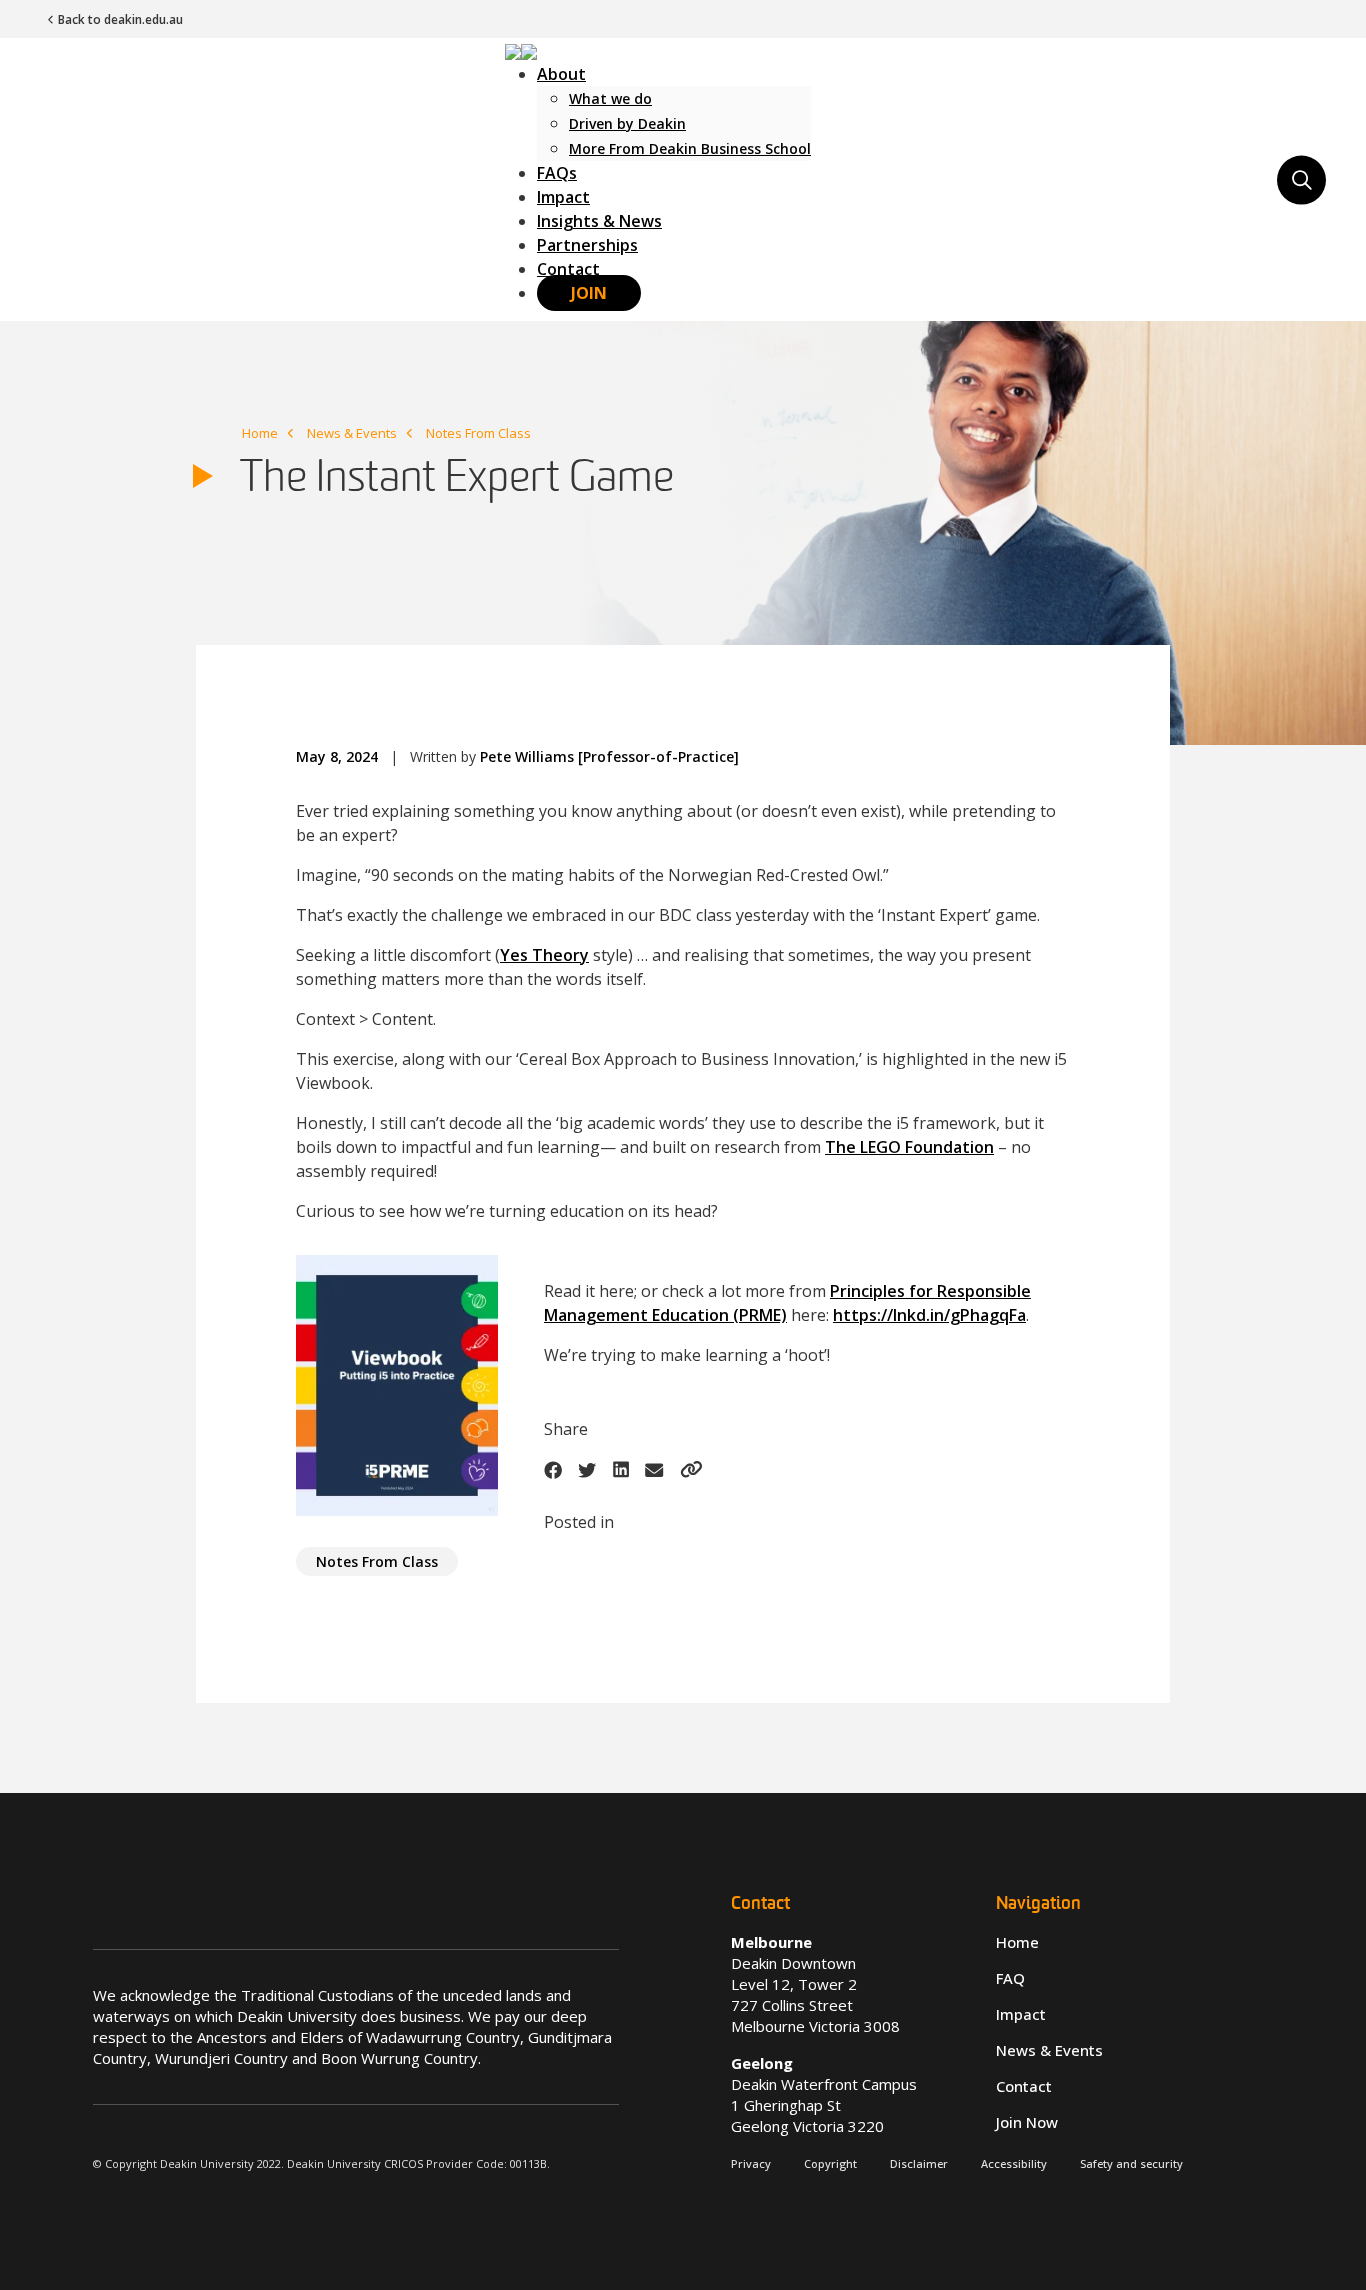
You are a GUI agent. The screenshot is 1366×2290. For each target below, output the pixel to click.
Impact (563, 197)
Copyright (830, 2163)
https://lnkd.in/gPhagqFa (929, 1315)
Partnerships (587, 245)
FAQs (557, 173)
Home (260, 433)
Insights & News (599, 221)
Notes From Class (478, 433)
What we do (610, 98)
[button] (521, 50)
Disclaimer (919, 2163)
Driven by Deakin (627, 123)
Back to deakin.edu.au (120, 19)
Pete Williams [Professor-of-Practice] (609, 756)
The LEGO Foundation (909, 1147)
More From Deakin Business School (690, 148)
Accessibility (1014, 2163)
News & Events (352, 433)
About (561, 74)
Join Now (1027, 2122)
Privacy (751, 2163)
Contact (568, 269)
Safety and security (1131, 2163)
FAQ (1010, 1978)
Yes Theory (544, 955)
